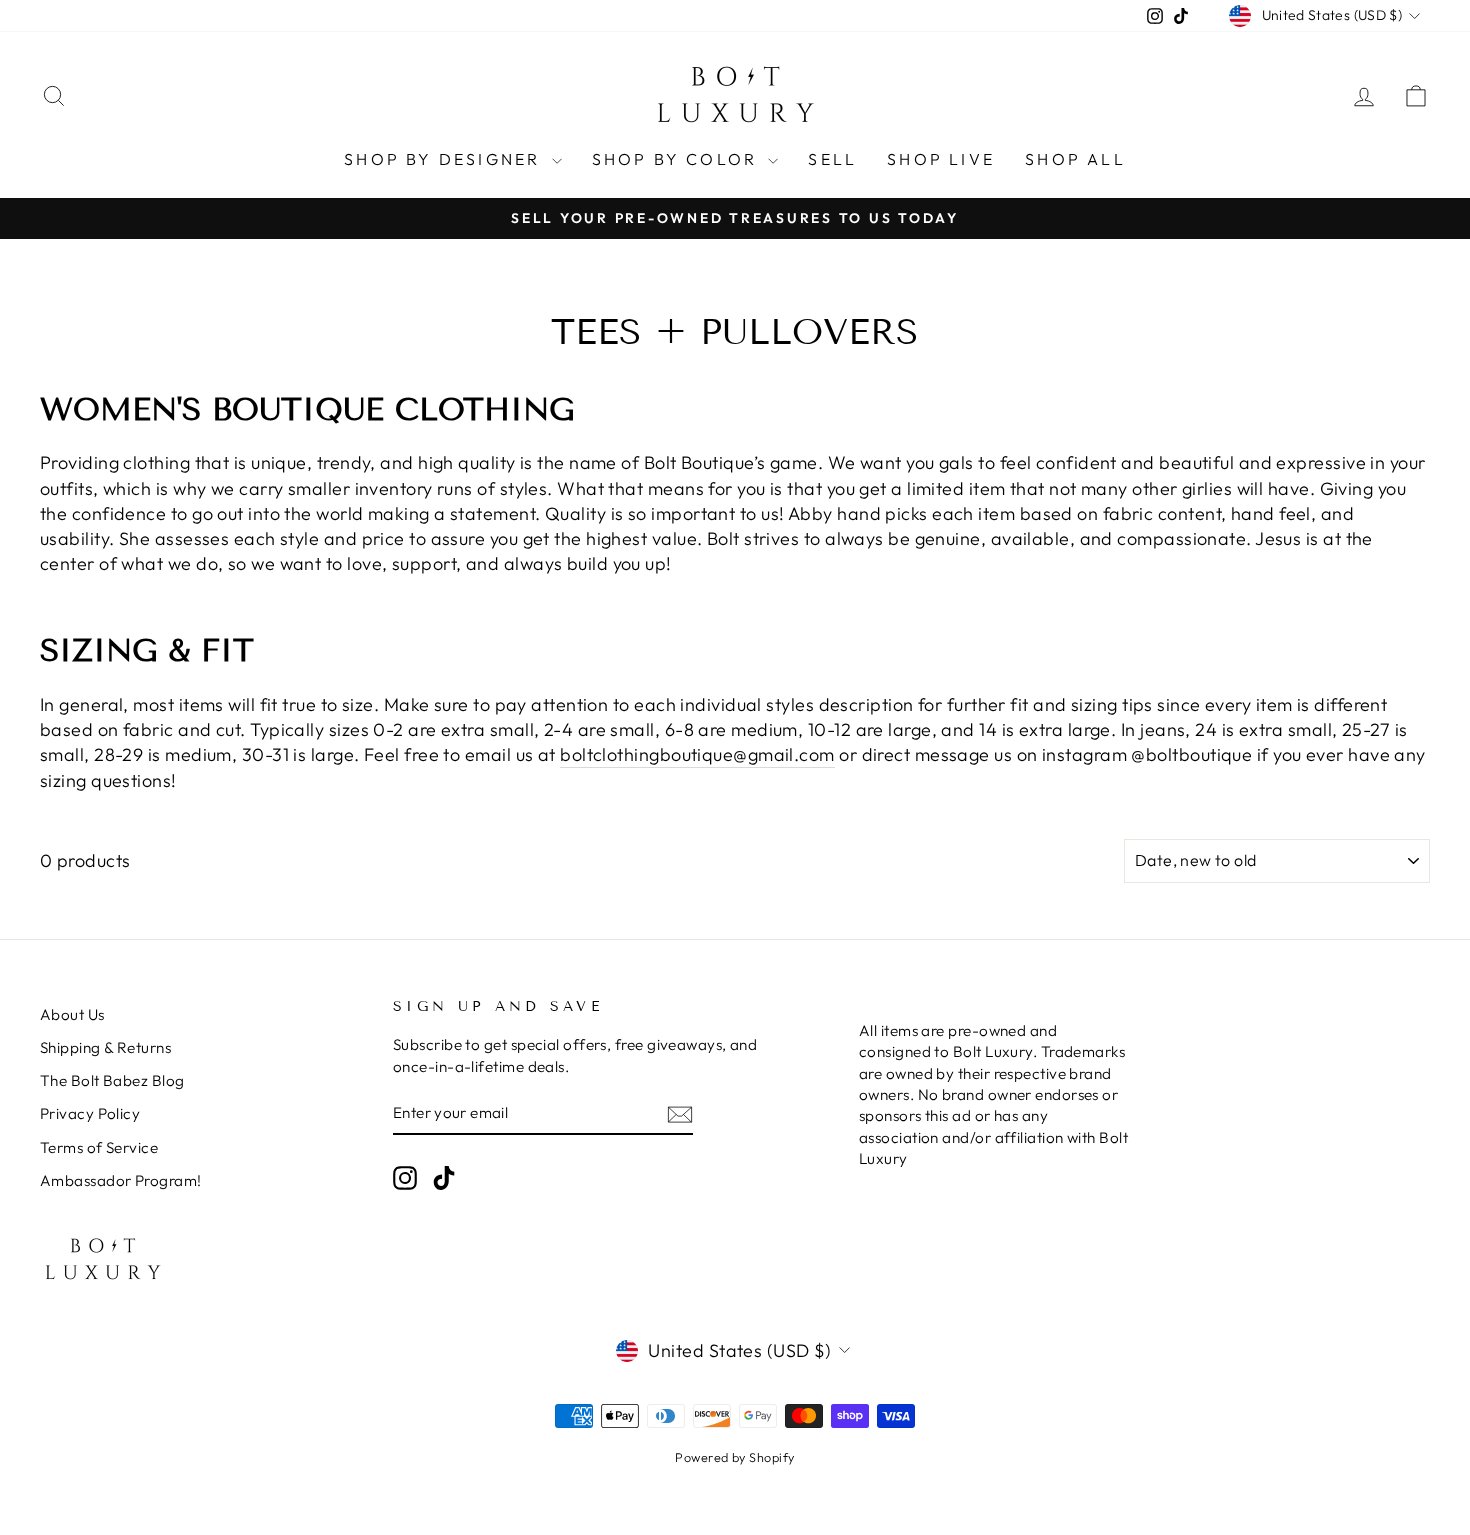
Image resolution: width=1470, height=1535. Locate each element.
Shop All (1075, 159)
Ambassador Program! (121, 1180)
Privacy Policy (90, 1113)
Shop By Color (678, 159)
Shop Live (941, 159)
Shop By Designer (445, 159)
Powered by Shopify (734, 1457)
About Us (72, 1014)
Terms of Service (99, 1147)
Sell (832, 159)
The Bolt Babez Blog (112, 1080)
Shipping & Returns (105, 1047)
